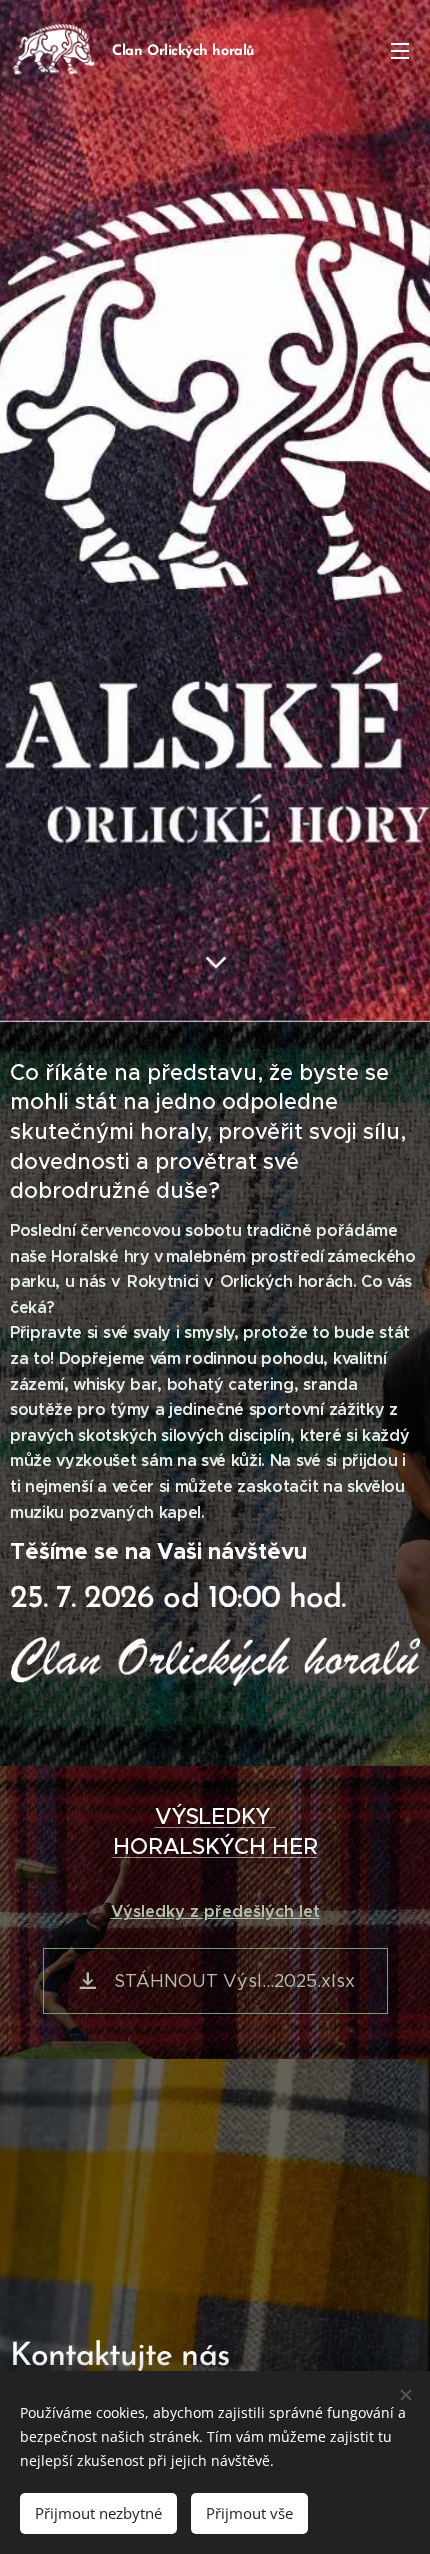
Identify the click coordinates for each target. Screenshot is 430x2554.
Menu (400, 50)
